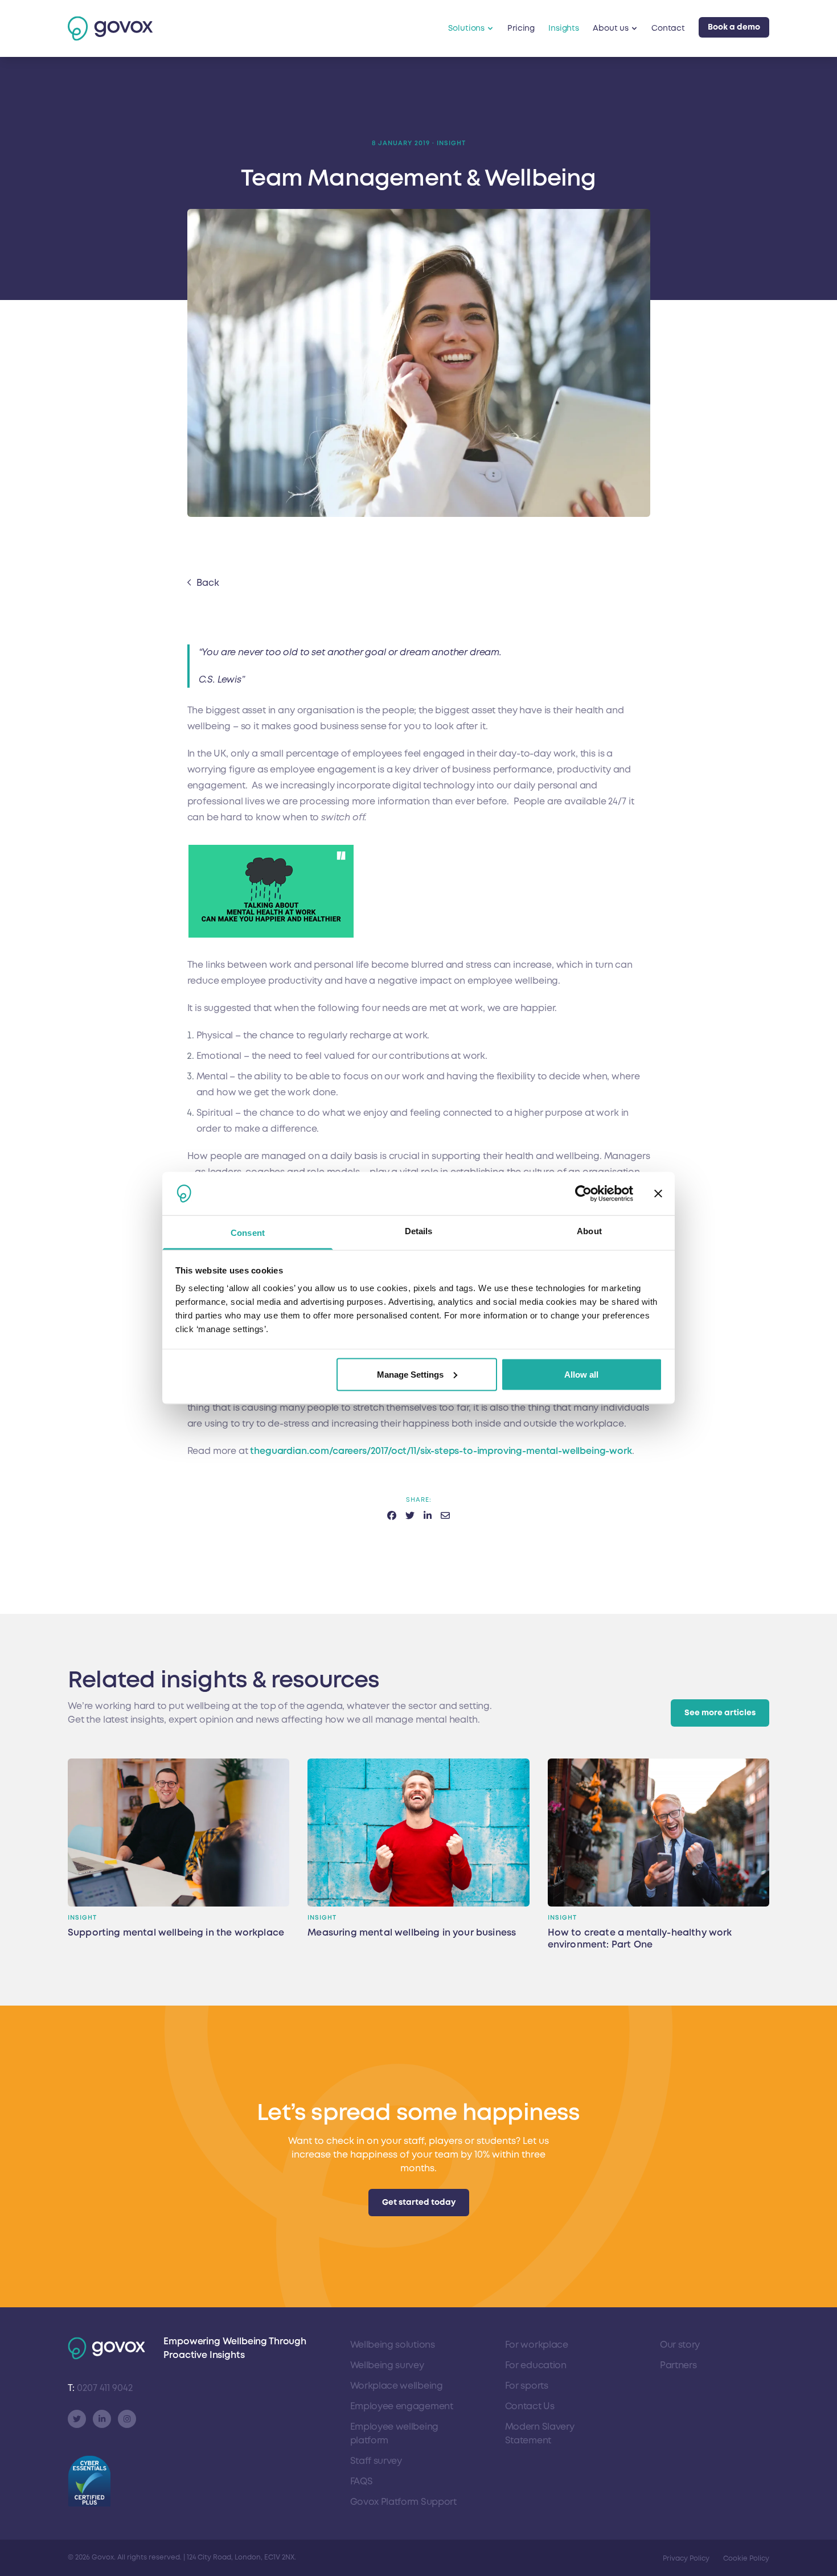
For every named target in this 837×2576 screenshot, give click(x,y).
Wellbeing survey (387, 2365)
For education (536, 2365)
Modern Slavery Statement (540, 2434)
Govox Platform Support (403, 2502)
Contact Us (530, 2406)
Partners (678, 2365)
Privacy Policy (686, 2559)
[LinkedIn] (102, 2419)
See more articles (720, 1713)
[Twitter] (77, 2419)
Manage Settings (410, 1374)
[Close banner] (658, 1194)
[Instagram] (127, 2419)
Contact (668, 28)
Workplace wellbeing (397, 2386)
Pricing (521, 28)
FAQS (362, 2481)
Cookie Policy (746, 2559)
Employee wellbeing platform (394, 2434)
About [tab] (589, 1231)
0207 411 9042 (100, 2388)
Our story (680, 2345)
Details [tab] (419, 1231)
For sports (527, 2386)
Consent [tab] (248, 1233)
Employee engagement (402, 2406)
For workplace (537, 2345)
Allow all (581, 1374)
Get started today (419, 2202)
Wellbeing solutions (393, 2345)
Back (208, 583)
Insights (564, 28)
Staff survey (376, 2461)
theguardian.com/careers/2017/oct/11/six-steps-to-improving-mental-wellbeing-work (441, 1451)
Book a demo (734, 27)
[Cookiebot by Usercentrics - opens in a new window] (583, 1194)
